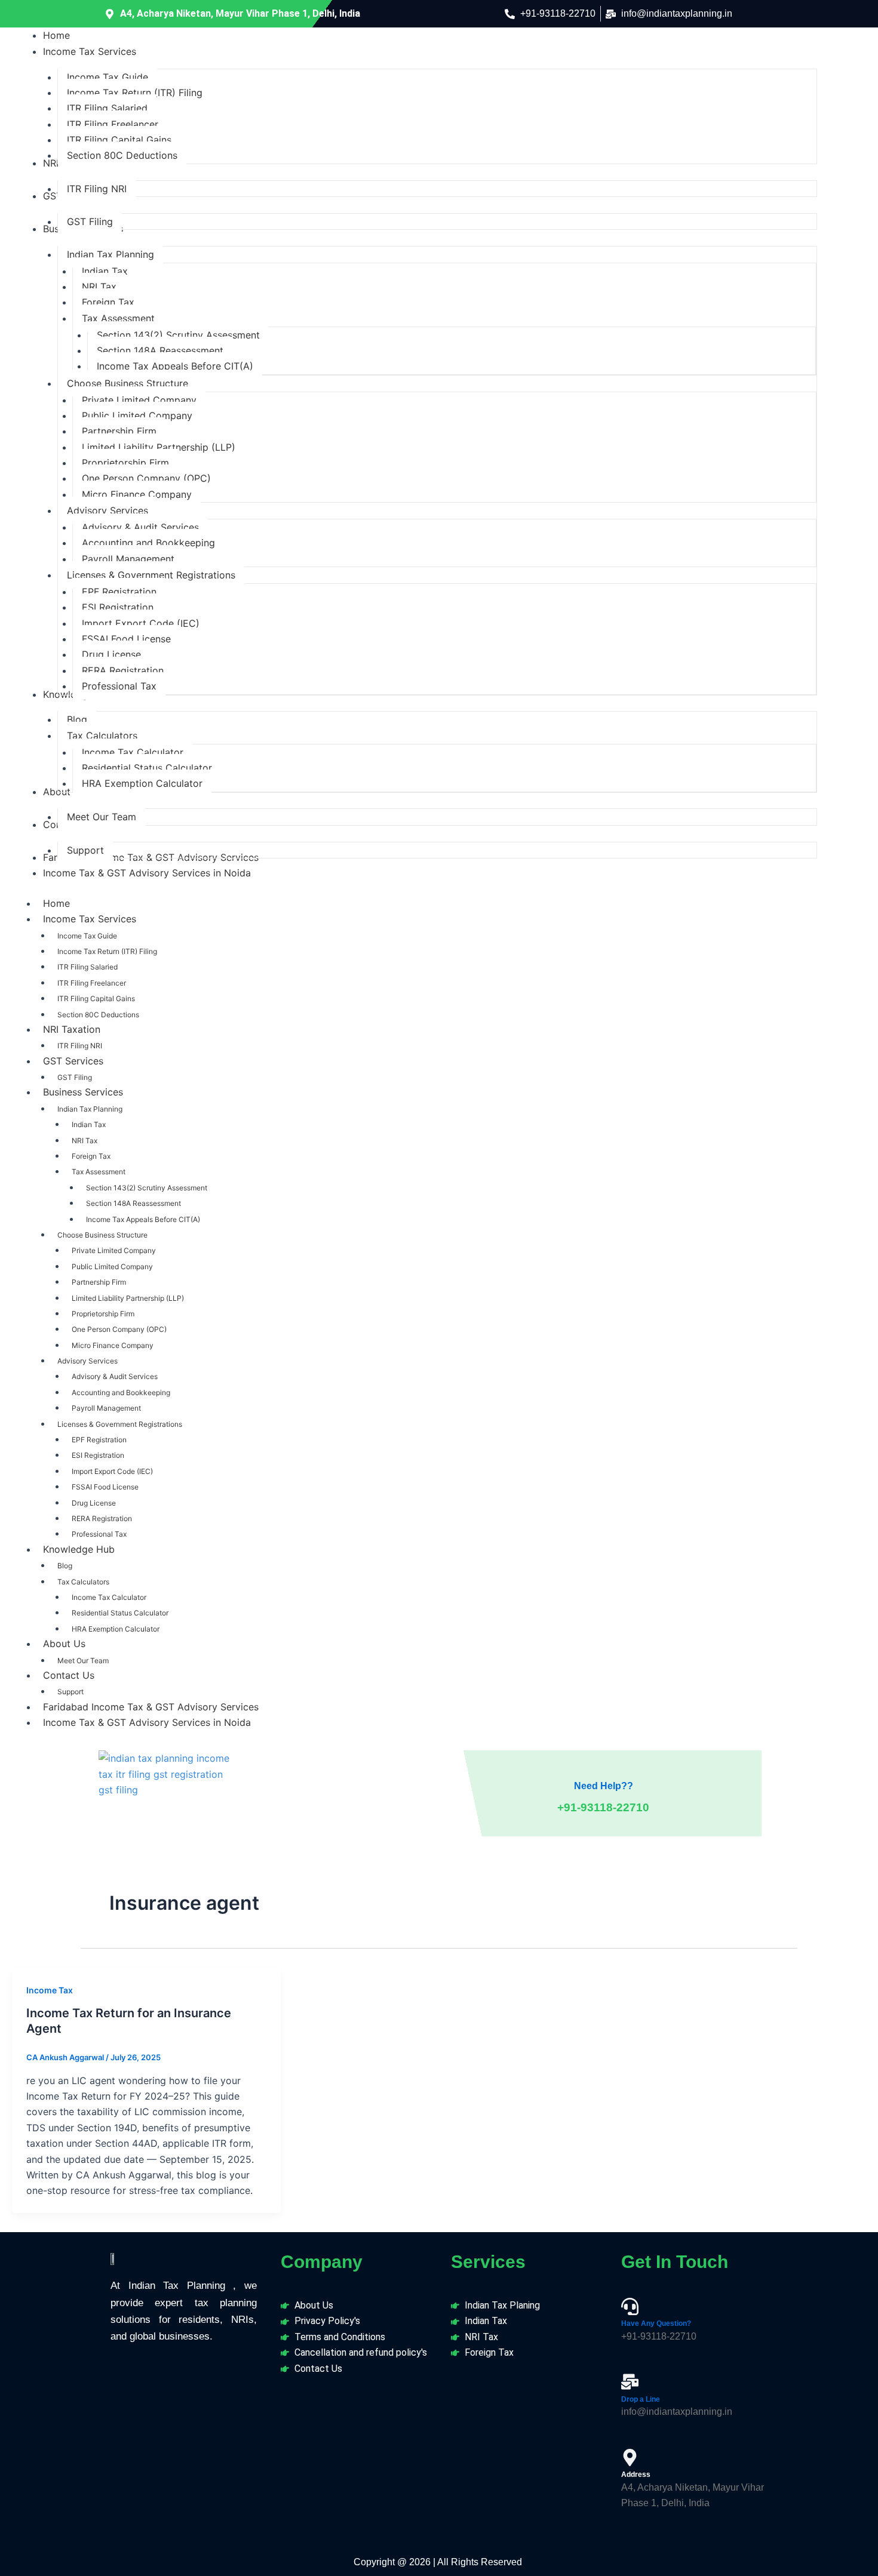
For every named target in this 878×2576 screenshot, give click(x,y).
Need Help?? (604, 1786)
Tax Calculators (83, 1582)
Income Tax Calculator (109, 1597)
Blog (65, 1566)
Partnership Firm (99, 1282)
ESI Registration (98, 1455)
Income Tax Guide (87, 936)
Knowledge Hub (79, 1549)
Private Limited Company (114, 1250)
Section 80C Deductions (98, 1015)
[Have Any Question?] (630, 2306)
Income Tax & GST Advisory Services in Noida (147, 1722)
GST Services (73, 1061)
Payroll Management (106, 1408)
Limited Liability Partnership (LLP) (128, 1298)
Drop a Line (641, 2399)
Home (56, 903)
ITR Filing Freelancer (92, 983)
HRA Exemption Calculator (116, 1629)
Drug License (94, 1503)
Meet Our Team (83, 1661)
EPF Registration (99, 1440)
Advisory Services (88, 1361)
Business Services (83, 1092)
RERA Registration (102, 1518)
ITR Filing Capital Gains (96, 998)
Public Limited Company (112, 1267)
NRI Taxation (72, 1029)
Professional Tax (99, 1534)
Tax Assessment (99, 1172)
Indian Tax (89, 1124)
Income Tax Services (90, 919)
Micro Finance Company (113, 1345)
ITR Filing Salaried (88, 967)
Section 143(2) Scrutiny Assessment (147, 1188)
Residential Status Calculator (120, 1613)
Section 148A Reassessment (133, 1203)
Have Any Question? (656, 2323)
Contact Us (69, 1675)
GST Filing (75, 1077)
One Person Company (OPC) (119, 1329)
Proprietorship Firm (103, 1314)
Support (70, 1692)
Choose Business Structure (102, 1235)
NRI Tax (85, 1141)
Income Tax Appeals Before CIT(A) (143, 1219)
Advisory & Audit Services (115, 1376)
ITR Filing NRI (80, 1046)
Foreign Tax (91, 1156)
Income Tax (50, 1990)
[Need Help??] (603, 1763)
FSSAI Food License (105, 1487)
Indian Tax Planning (90, 1109)
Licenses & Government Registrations (120, 1424)
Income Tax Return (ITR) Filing (107, 951)
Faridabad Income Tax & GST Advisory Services (151, 1707)
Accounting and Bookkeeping (121, 1392)
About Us (64, 1644)
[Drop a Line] (630, 2382)
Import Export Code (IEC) (112, 1471)
